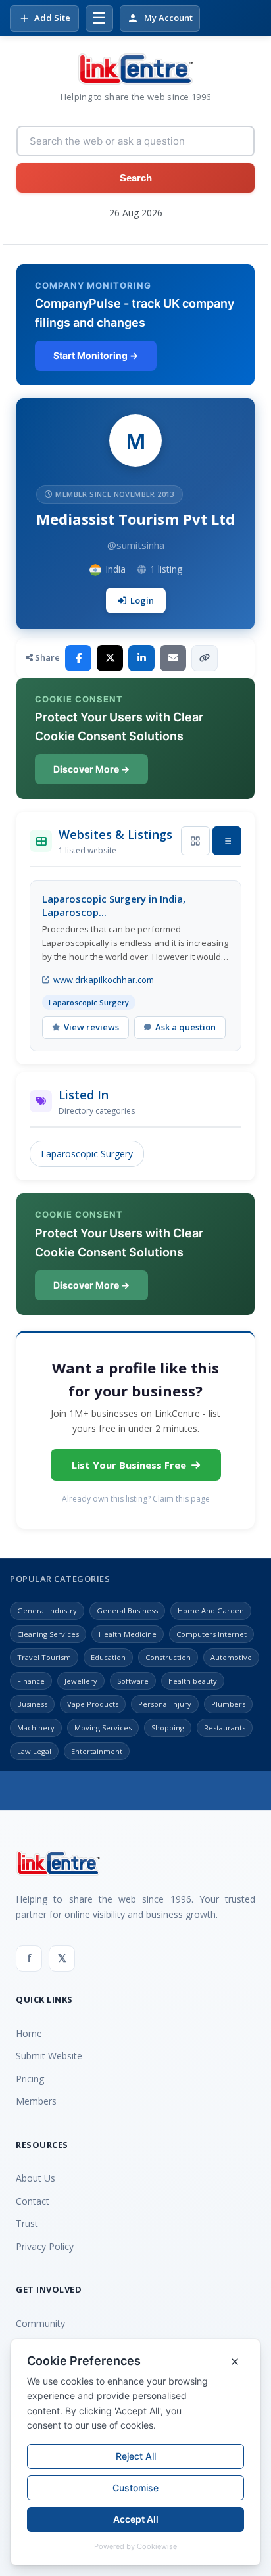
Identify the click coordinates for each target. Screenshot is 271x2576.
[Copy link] (205, 658)
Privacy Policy (45, 2246)
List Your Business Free (129, 1465)
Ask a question (185, 1027)
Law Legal (34, 1751)
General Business (127, 1610)
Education (108, 1657)
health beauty (193, 1681)
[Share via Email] (173, 658)
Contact (33, 2201)
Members (36, 2101)
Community (40, 2323)
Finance (31, 1681)
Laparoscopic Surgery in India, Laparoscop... (114, 905)
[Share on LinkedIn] (141, 658)
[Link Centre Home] (135, 69)
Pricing (30, 2079)
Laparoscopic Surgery (87, 1154)
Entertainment (97, 1751)
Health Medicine (128, 1634)
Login (142, 600)
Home (29, 2033)
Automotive (231, 1657)
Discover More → (91, 769)
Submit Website (49, 2056)
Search (136, 178)
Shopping (168, 1728)
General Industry (47, 1610)
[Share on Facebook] (78, 658)
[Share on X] (110, 658)
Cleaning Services (48, 1634)
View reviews (91, 1027)
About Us (36, 2178)
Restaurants (225, 1728)
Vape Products (93, 1704)
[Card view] (195, 841)
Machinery (36, 1728)
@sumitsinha (136, 545)
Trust (27, 2223)
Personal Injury (165, 1704)
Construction (168, 1657)
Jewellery (81, 1681)
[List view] (227, 841)
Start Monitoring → (96, 355)
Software (133, 1681)
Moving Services (103, 1728)
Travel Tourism (44, 1657)
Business (32, 1704)
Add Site (52, 18)
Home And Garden (211, 1610)
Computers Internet (211, 1634)
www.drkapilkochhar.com (104, 980)
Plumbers (228, 1704)
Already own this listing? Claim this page (136, 1499)
